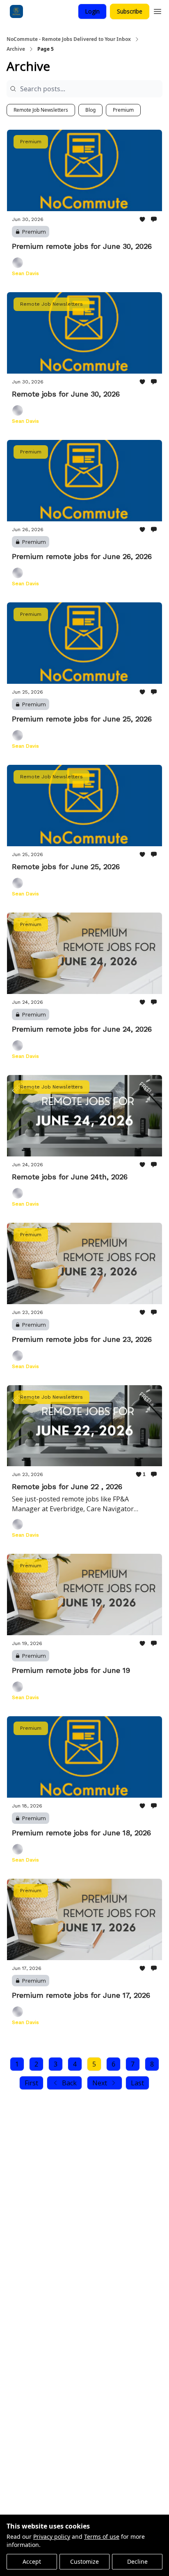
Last (137, 2083)
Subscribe (130, 11)
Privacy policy (52, 2537)
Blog (90, 110)
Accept (32, 2561)
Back (69, 2083)
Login (92, 11)
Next (100, 2083)
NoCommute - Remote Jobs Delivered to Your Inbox (69, 39)
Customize (84, 2561)
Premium (123, 110)
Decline (137, 2561)
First (31, 2083)
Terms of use (102, 2537)
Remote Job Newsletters (41, 110)
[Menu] (158, 10)
